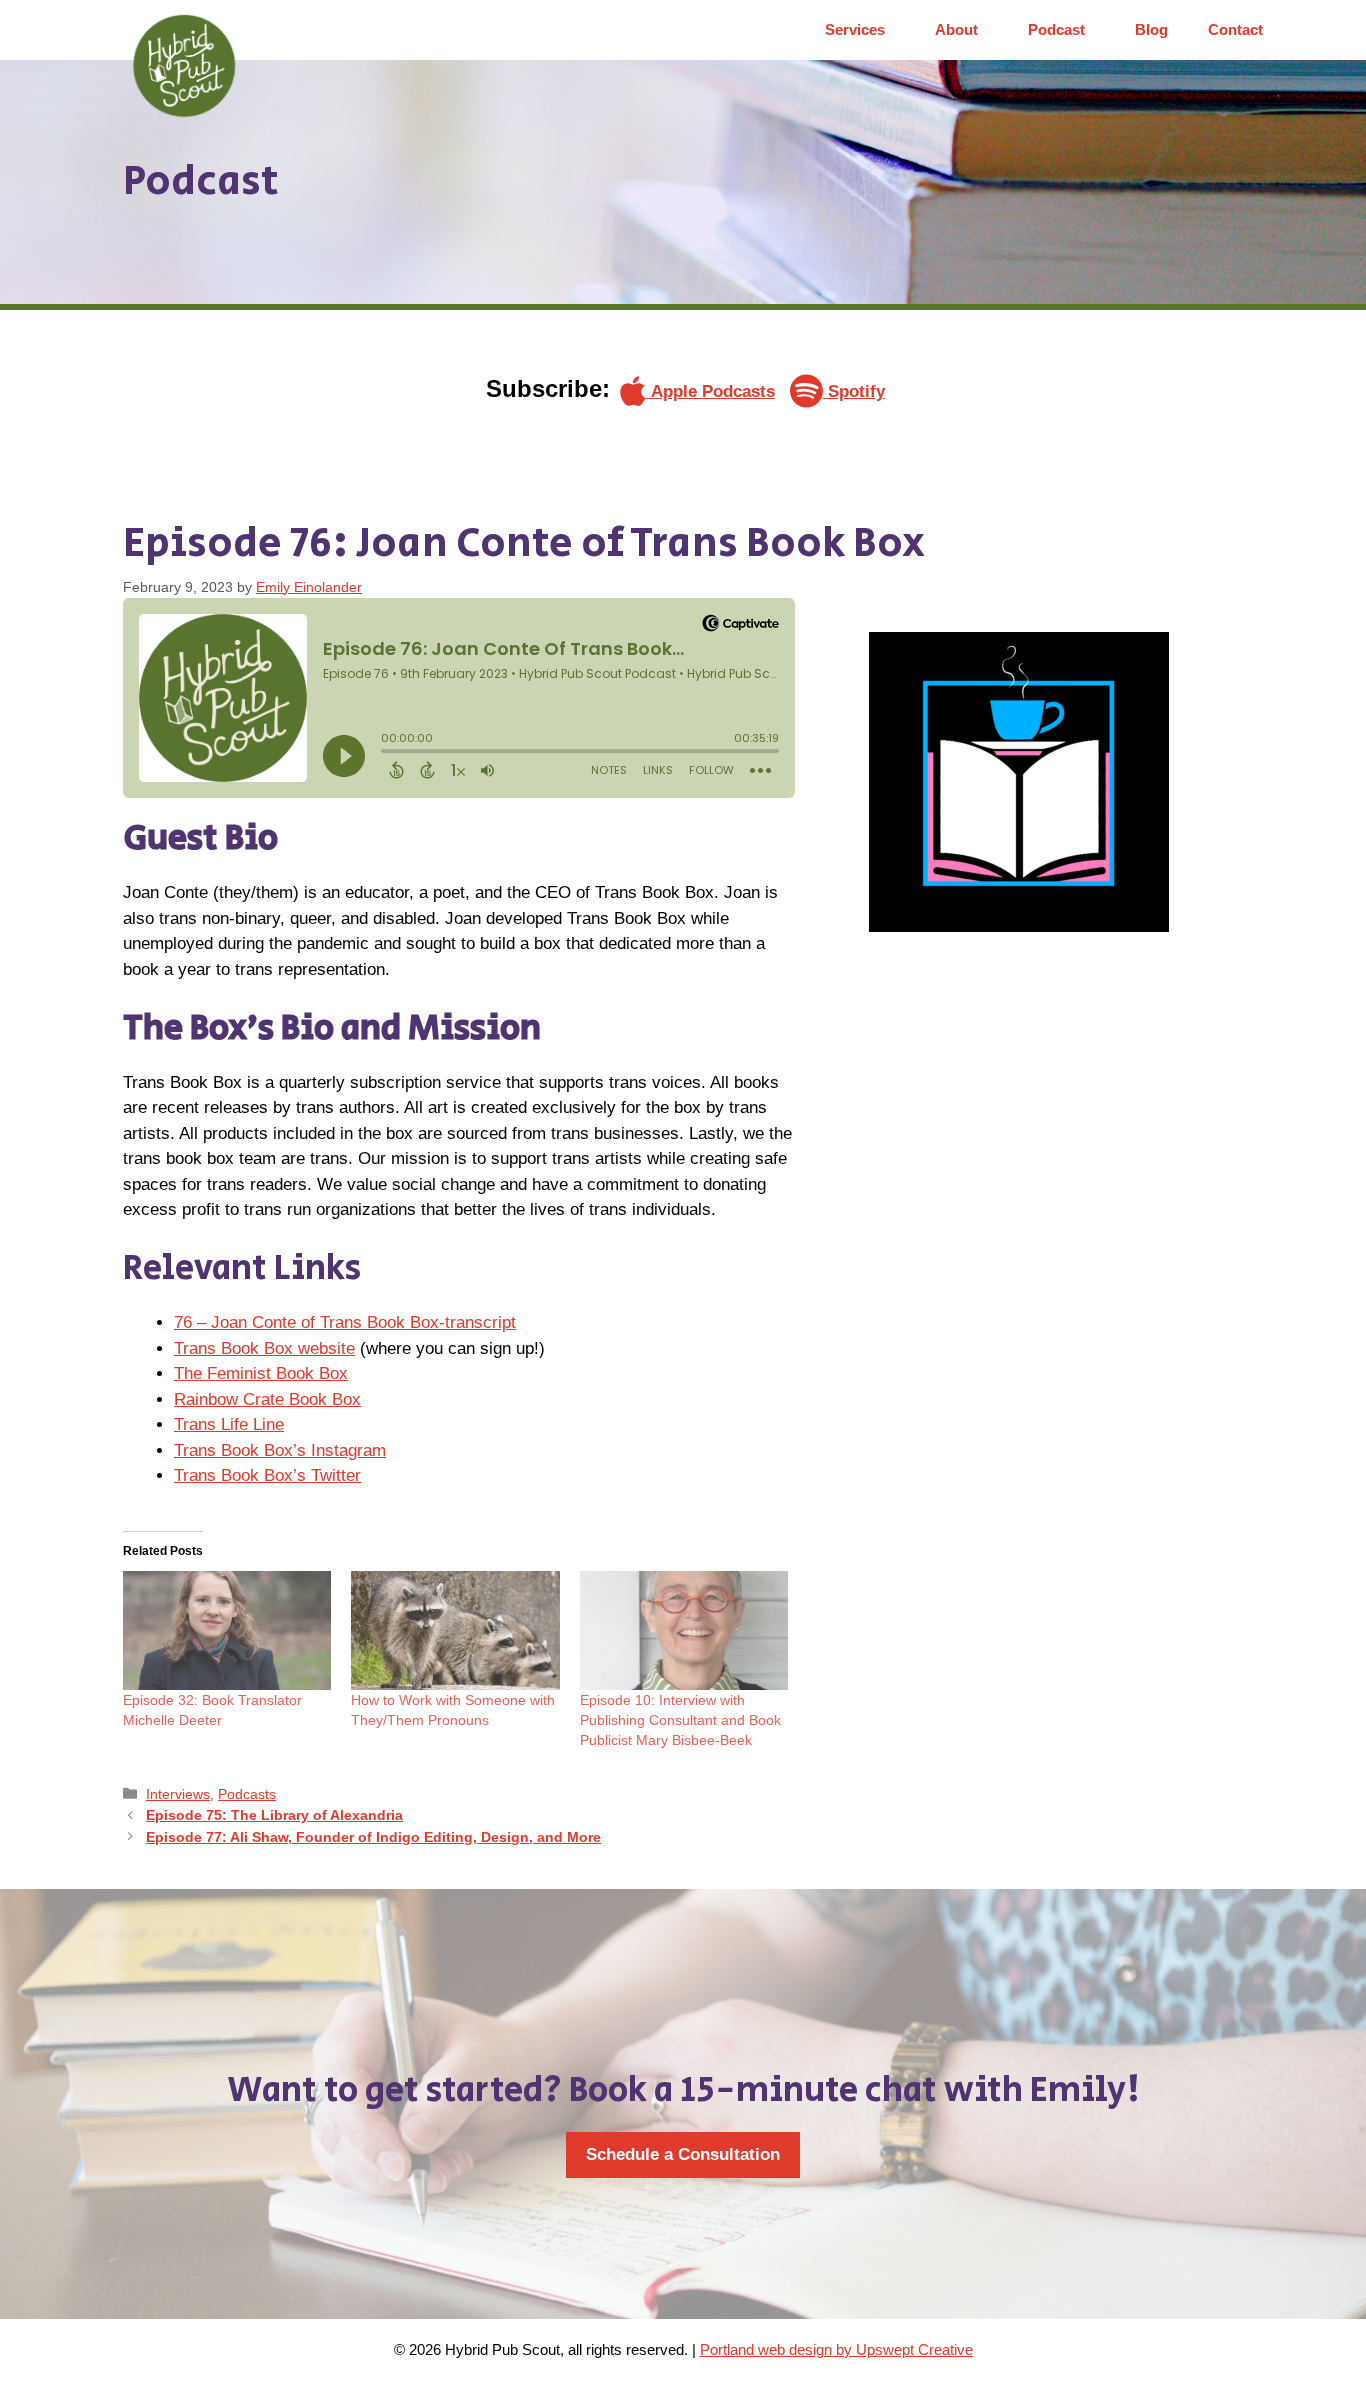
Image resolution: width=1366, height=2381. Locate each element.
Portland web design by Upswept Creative (836, 2349)
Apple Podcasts (710, 391)
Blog (1151, 29)
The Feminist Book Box (261, 1373)
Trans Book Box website (264, 1348)
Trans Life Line (229, 1424)
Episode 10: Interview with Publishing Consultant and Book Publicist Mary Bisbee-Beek (680, 1720)
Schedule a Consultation (683, 2154)
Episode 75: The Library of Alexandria (274, 1815)
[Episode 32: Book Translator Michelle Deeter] (227, 1630)
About (956, 29)
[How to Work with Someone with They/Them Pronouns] (455, 1630)
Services (855, 29)
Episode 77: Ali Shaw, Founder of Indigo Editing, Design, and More (373, 1837)
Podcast (1056, 29)
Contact (1235, 29)
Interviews (178, 1794)
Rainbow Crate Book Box (267, 1399)
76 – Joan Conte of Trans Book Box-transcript (345, 1322)
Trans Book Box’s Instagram (280, 1450)
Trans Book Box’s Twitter (267, 1475)
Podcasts (247, 1794)
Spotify (854, 391)
